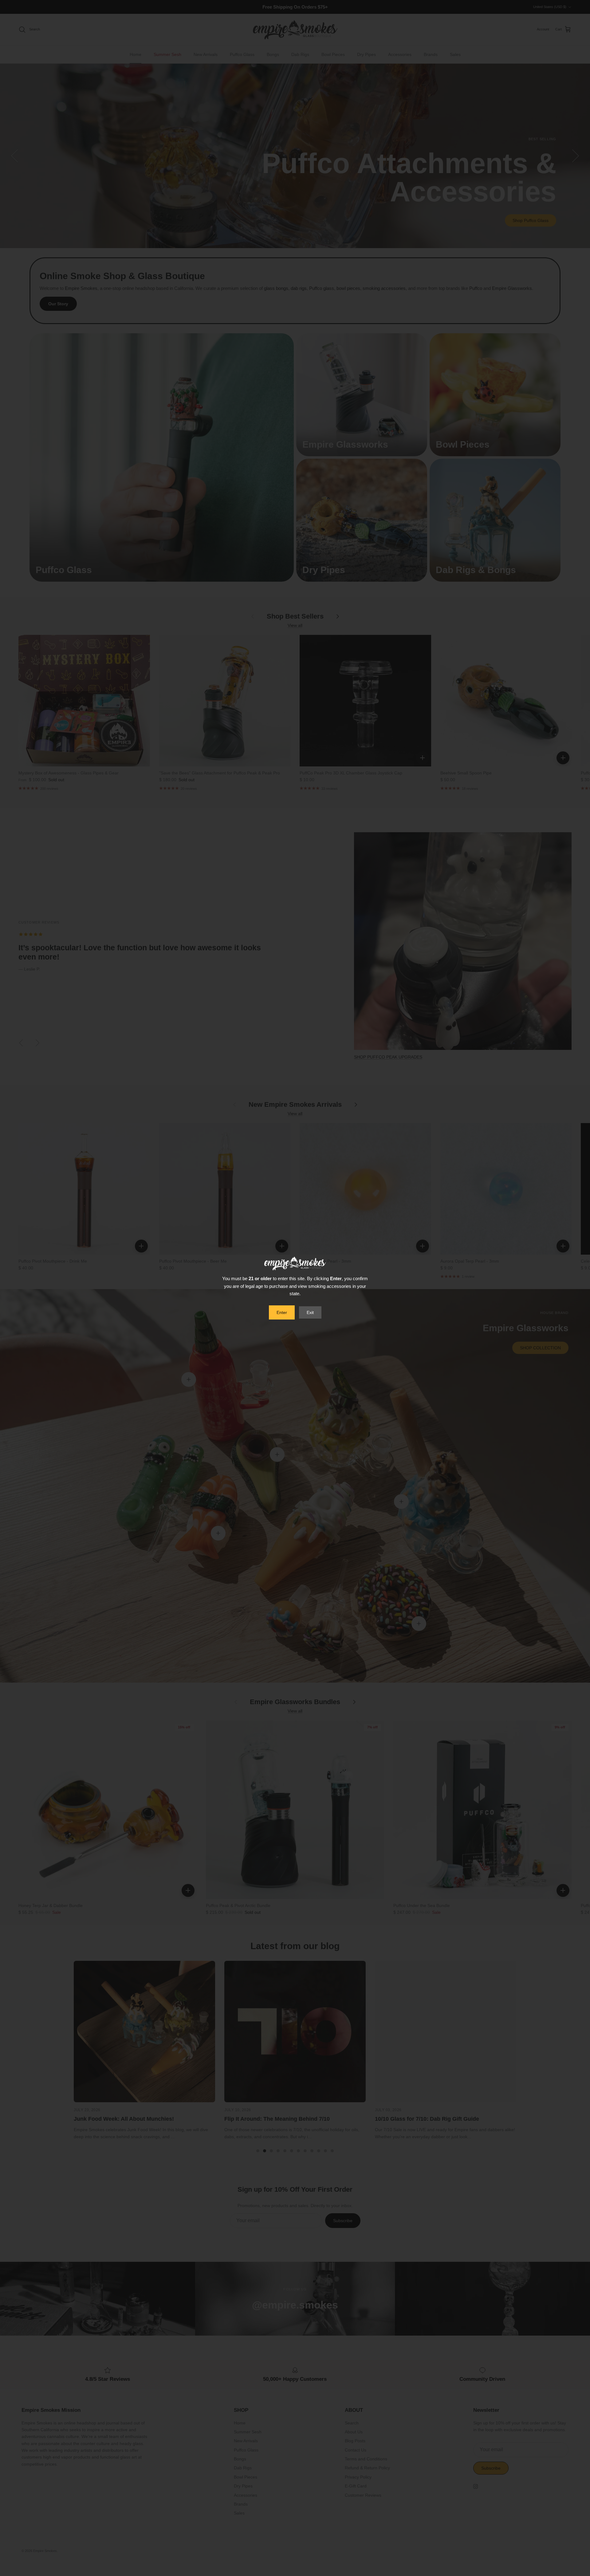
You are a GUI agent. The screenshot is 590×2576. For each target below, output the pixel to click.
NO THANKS (295, 1317)
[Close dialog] (357, 1203)
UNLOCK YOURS (295, 1300)
